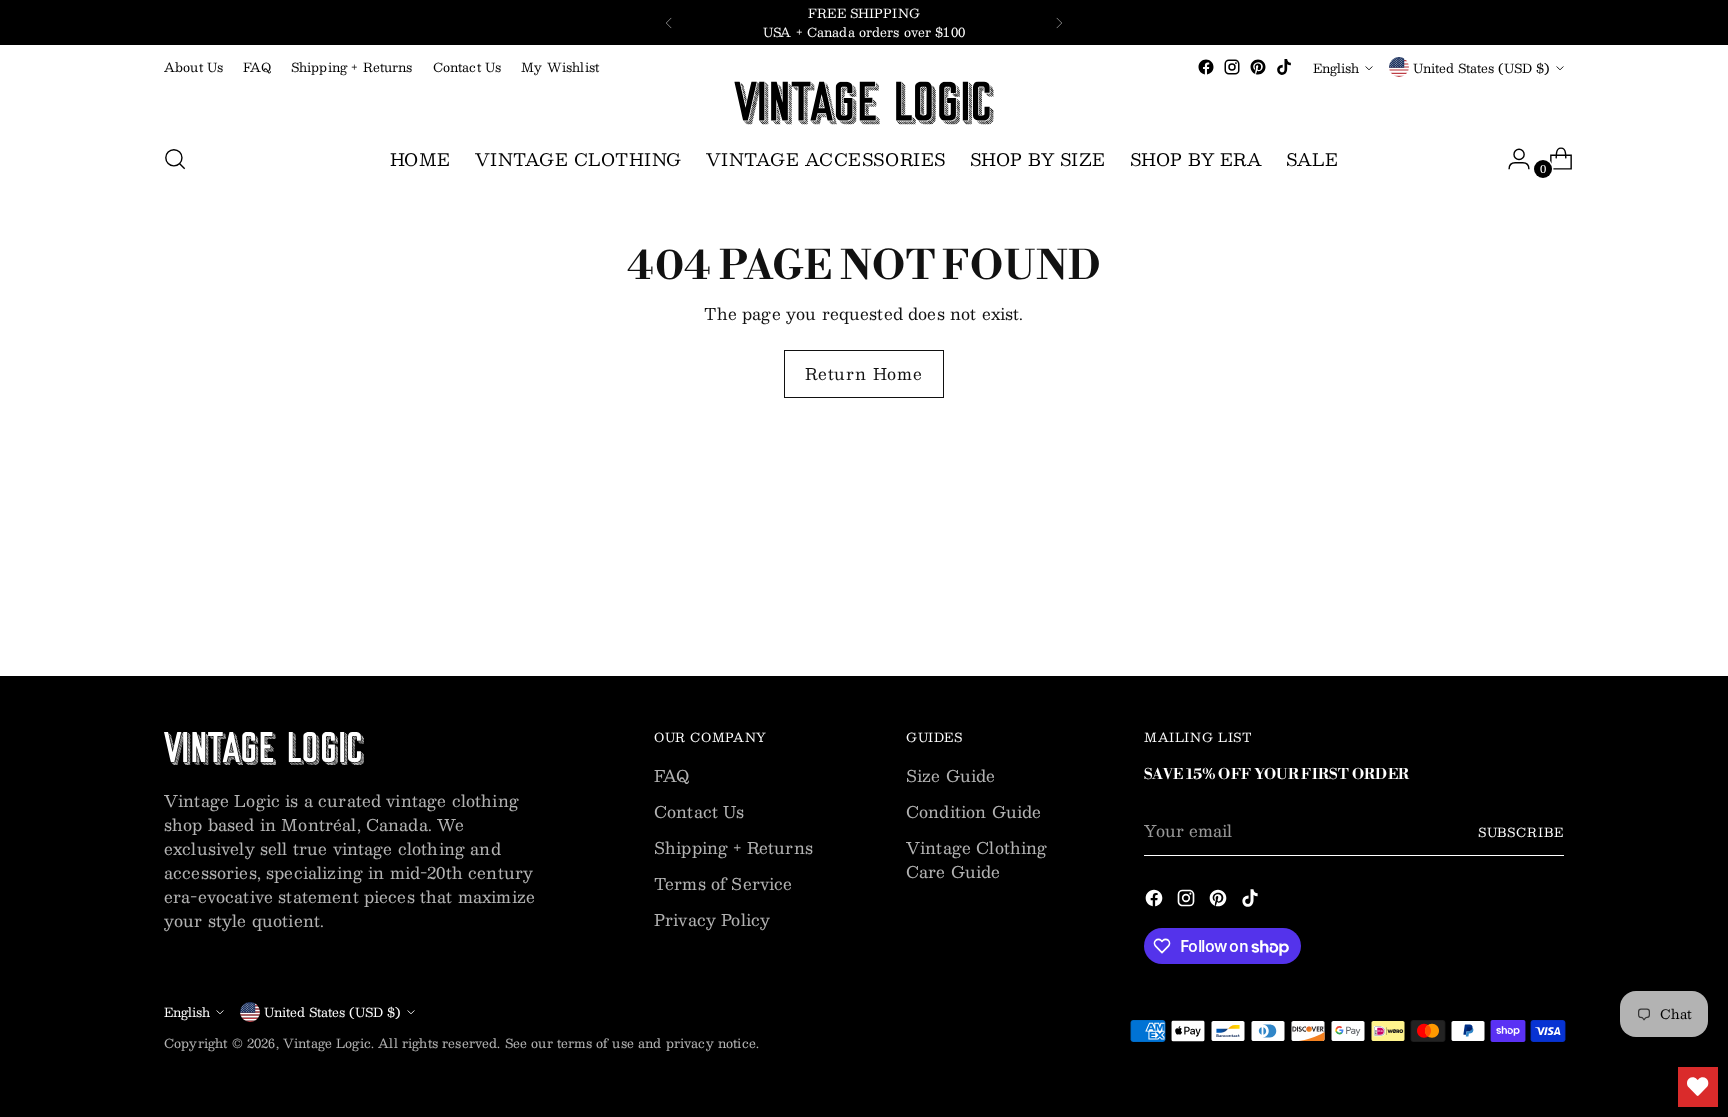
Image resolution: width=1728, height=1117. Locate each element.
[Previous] (669, 22)
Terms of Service (723, 883)
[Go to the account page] (1511, 159)
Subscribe (1521, 831)
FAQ (671, 775)
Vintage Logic (327, 1042)
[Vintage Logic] (864, 103)
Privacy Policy (712, 919)
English (1336, 67)
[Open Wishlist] (1698, 1087)
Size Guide (951, 775)
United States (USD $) (1481, 67)
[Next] (1059, 22)
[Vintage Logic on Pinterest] (1258, 67)
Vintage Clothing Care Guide (977, 859)
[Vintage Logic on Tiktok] (1284, 67)
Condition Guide (973, 811)
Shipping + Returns (733, 847)
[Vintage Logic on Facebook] (1206, 67)
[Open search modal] (175, 159)
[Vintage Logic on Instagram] (1232, 67)
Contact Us (699, 811)
